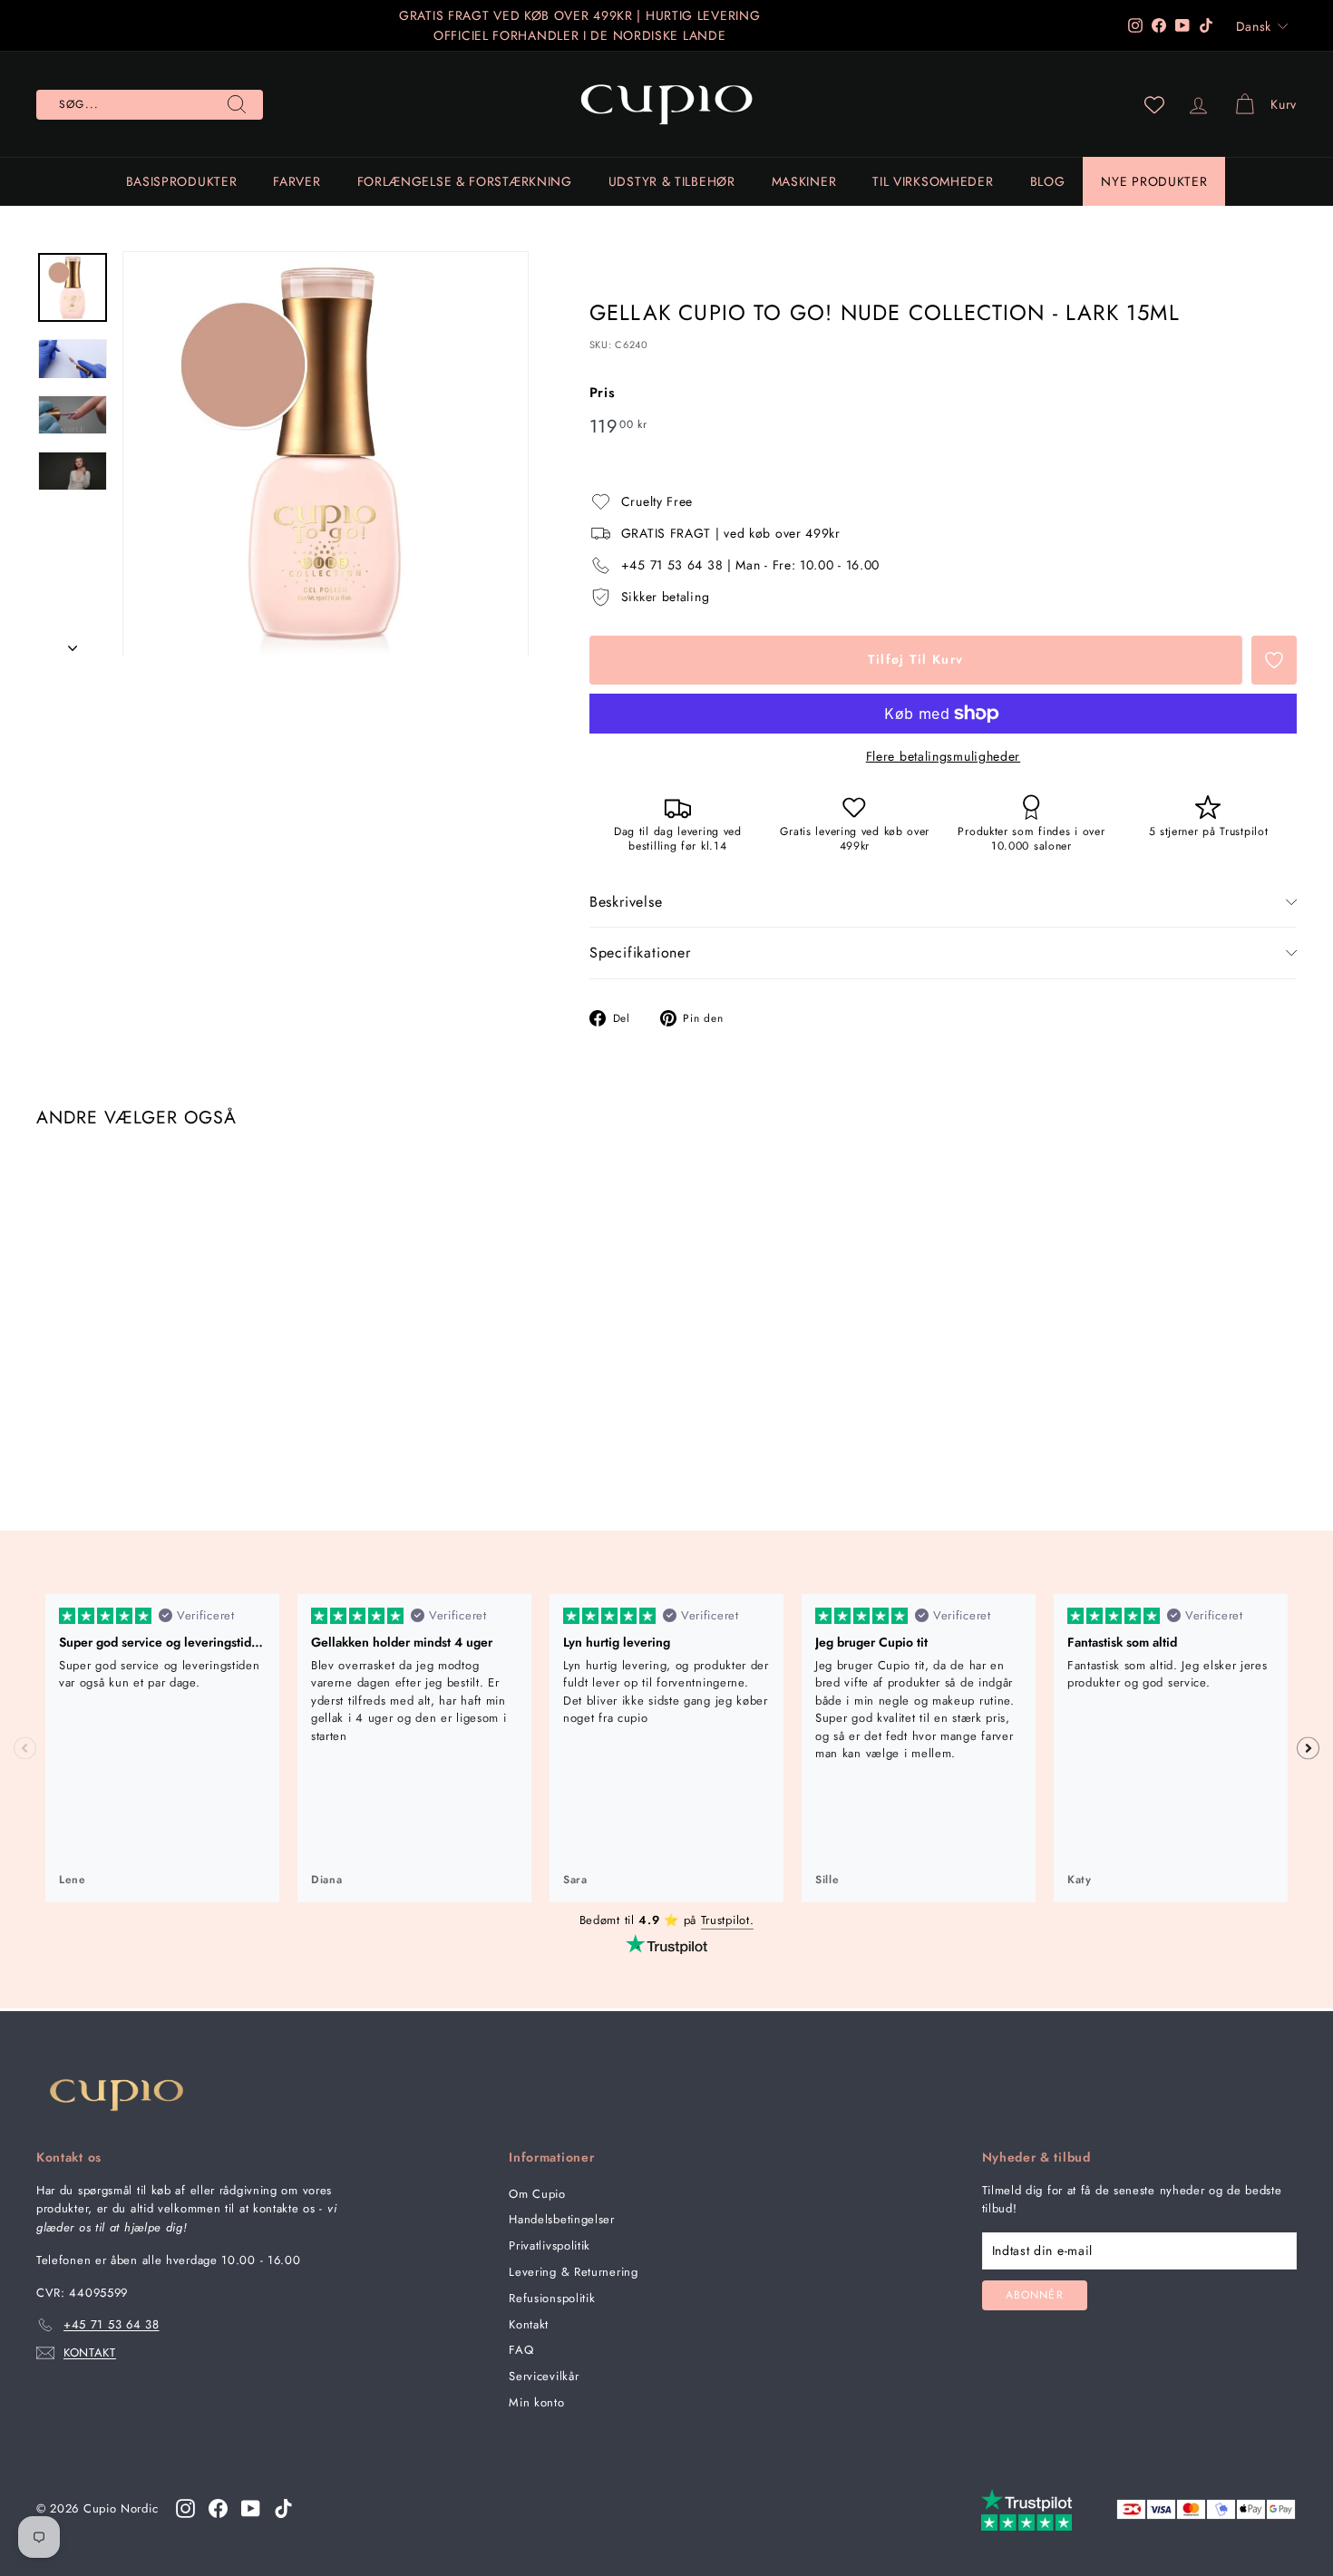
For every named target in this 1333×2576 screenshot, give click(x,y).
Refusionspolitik (552, 2298)
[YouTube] (251, 2508)
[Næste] (73, 642)
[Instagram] (185, 2508)
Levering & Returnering (573, 2272)
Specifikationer (640, 953)
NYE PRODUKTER (1154, 181)
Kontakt (529, 2324)
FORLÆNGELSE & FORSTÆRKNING (465, 181)
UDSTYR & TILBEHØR (672, 181)
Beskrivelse (626, 902)
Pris (603, 393)
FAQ (521, 2350)
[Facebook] (218, 2508)
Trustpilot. (728, 1920)
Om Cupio (537, 2194)
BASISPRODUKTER (182, 181)
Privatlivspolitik (550, 2245)
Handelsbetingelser (562, 2219)
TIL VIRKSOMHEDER (933, 181)
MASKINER (804, 181)
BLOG (1048, 181)
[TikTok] (283, 2508)
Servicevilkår (544, 2376)
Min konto (536, 2402)
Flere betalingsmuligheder (944, 756)
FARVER (297, 181)
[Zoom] (326, 454)
